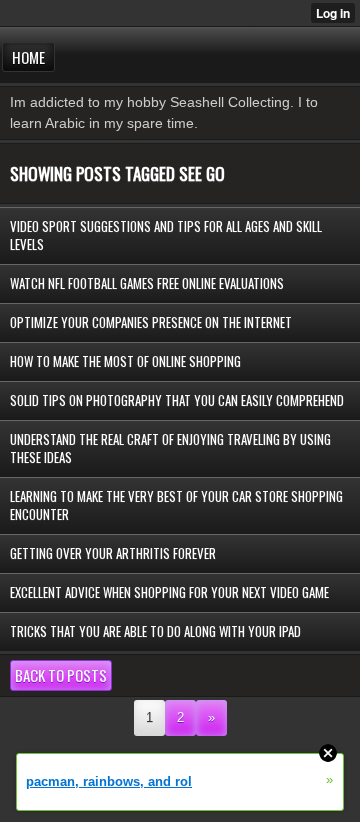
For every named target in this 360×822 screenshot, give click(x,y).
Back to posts (61, 675)
